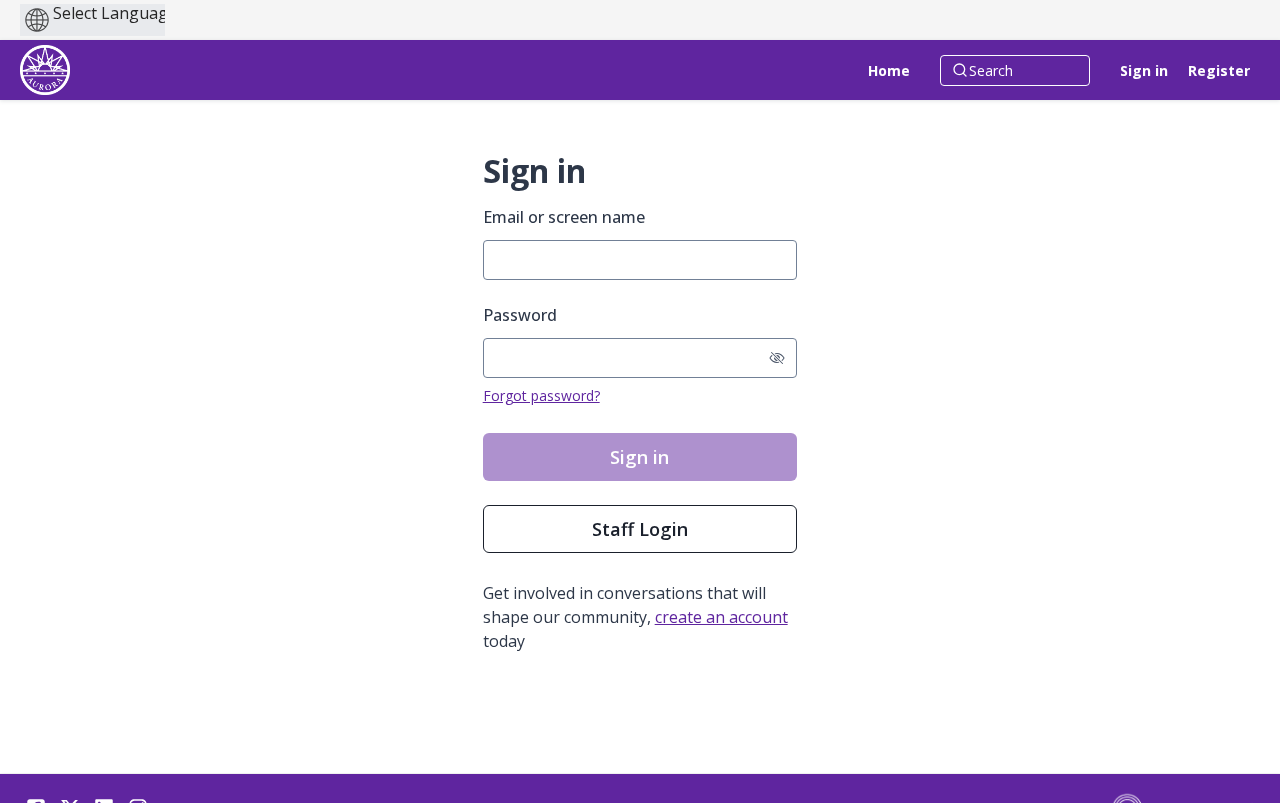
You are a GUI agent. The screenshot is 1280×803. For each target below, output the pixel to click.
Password (520, 315)
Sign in (1144, 70)
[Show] (777, 358)
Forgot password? (541, 395)
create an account (721, 617)
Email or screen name (564, 217)
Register (1219, 70)
